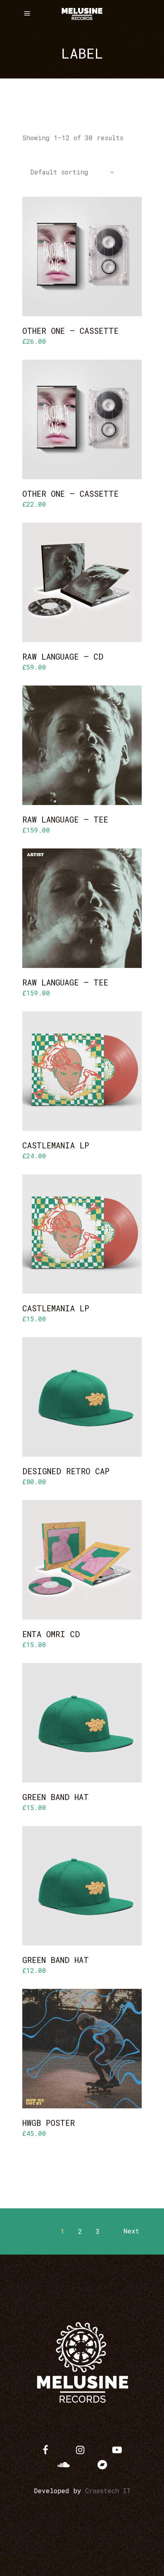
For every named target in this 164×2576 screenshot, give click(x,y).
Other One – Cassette (70, 331)
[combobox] (68, 173)
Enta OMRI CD (51, 1634)
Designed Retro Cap (66, 1471)
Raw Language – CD (63, 656)
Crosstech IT (108, 2491)
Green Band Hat (56, 1797)
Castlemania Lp (56, 1145)
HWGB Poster (49, 2123)
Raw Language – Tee (65, 819)
